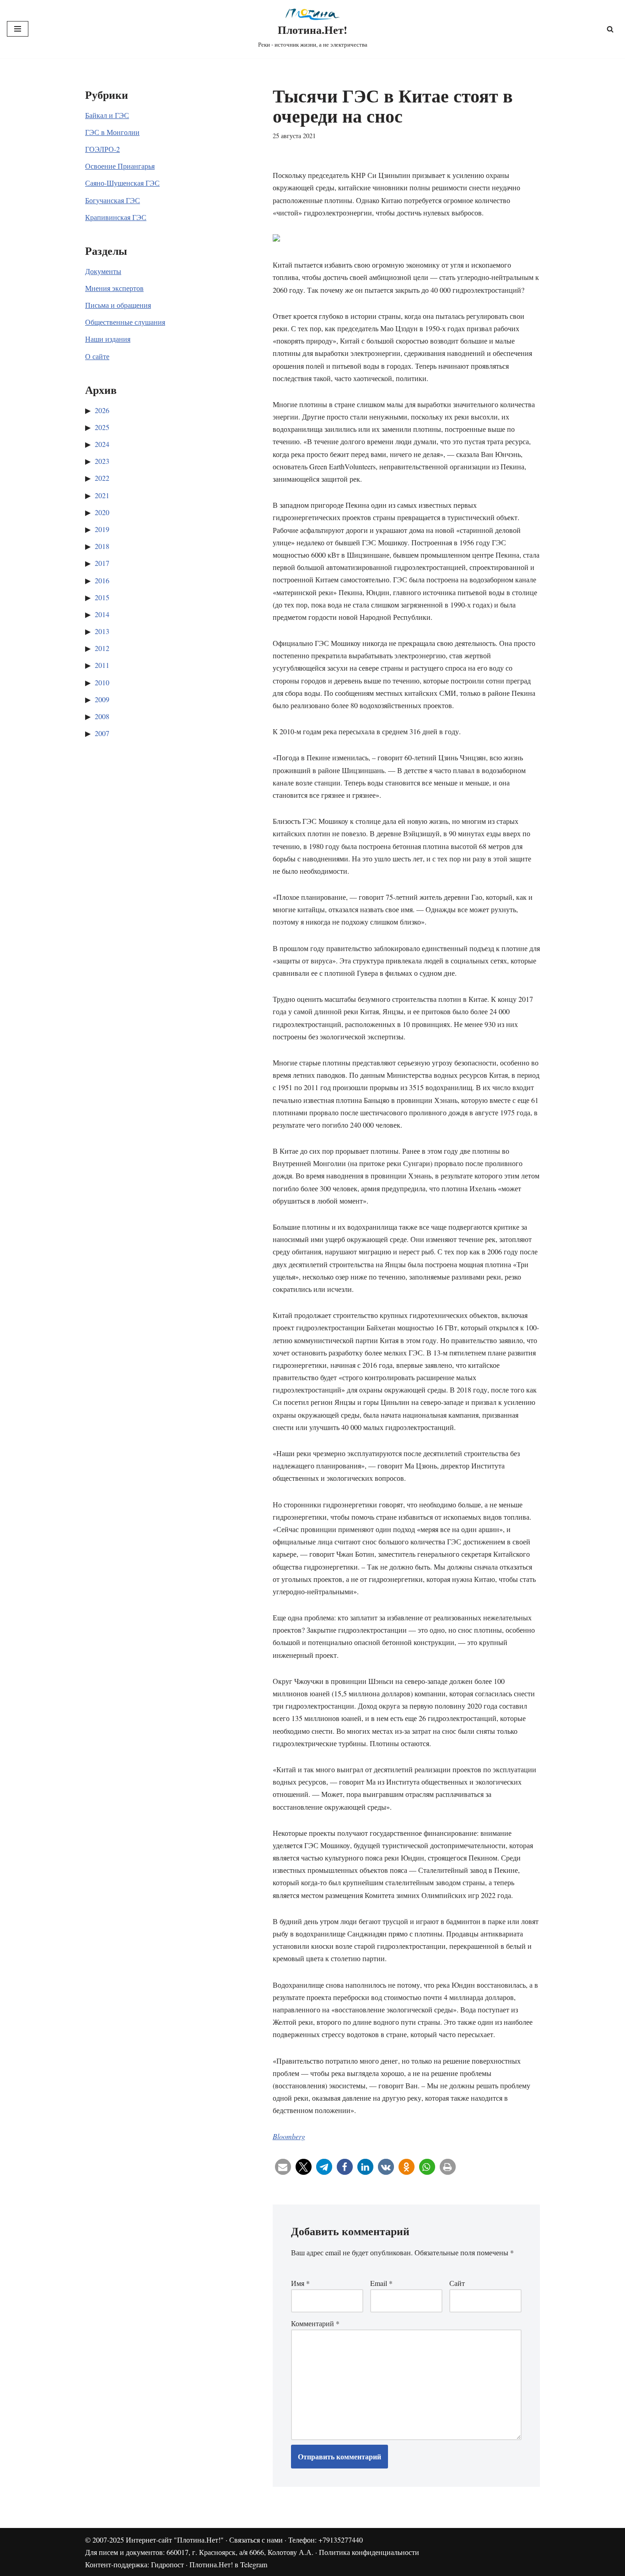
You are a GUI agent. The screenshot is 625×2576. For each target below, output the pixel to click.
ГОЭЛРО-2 (102, 149)
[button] (283, 2167)
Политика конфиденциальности (369, 2552)
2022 (102, 478)
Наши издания (108, 339)
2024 (102, 444)
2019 (102, 529)
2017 (102, 563)
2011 (102, 665)
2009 (102, 699)
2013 (102, 631)
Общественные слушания (125, 322)
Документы (103, 271)
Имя (300, 2283)
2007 (102, 733)
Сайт (457, 2283)
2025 (102, 427)
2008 (102, 716)
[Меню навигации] (18, 29)
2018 (102, 546)
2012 (102, 648)
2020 (102, 512)
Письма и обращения (118, 305)
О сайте (97, 356)
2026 (102, 410)
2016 (102, 580)
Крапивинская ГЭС (116, 217)
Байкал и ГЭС (107, 115)
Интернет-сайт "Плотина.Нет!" (175, 2540)
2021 (102, 495)
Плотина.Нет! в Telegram (228, 2564)
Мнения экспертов (114, 288)
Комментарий (315, 2323)
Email (381, 2283)
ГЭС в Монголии (112, 132)
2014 (102, 614)
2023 (102, 461)
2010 (102, 682)
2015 (102, 597)
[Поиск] (610, 29)
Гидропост (167, 2564)
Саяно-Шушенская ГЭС (122, 183)
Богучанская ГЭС (113, 200)
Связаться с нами (256, 2540)
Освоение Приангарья (120, 166)
